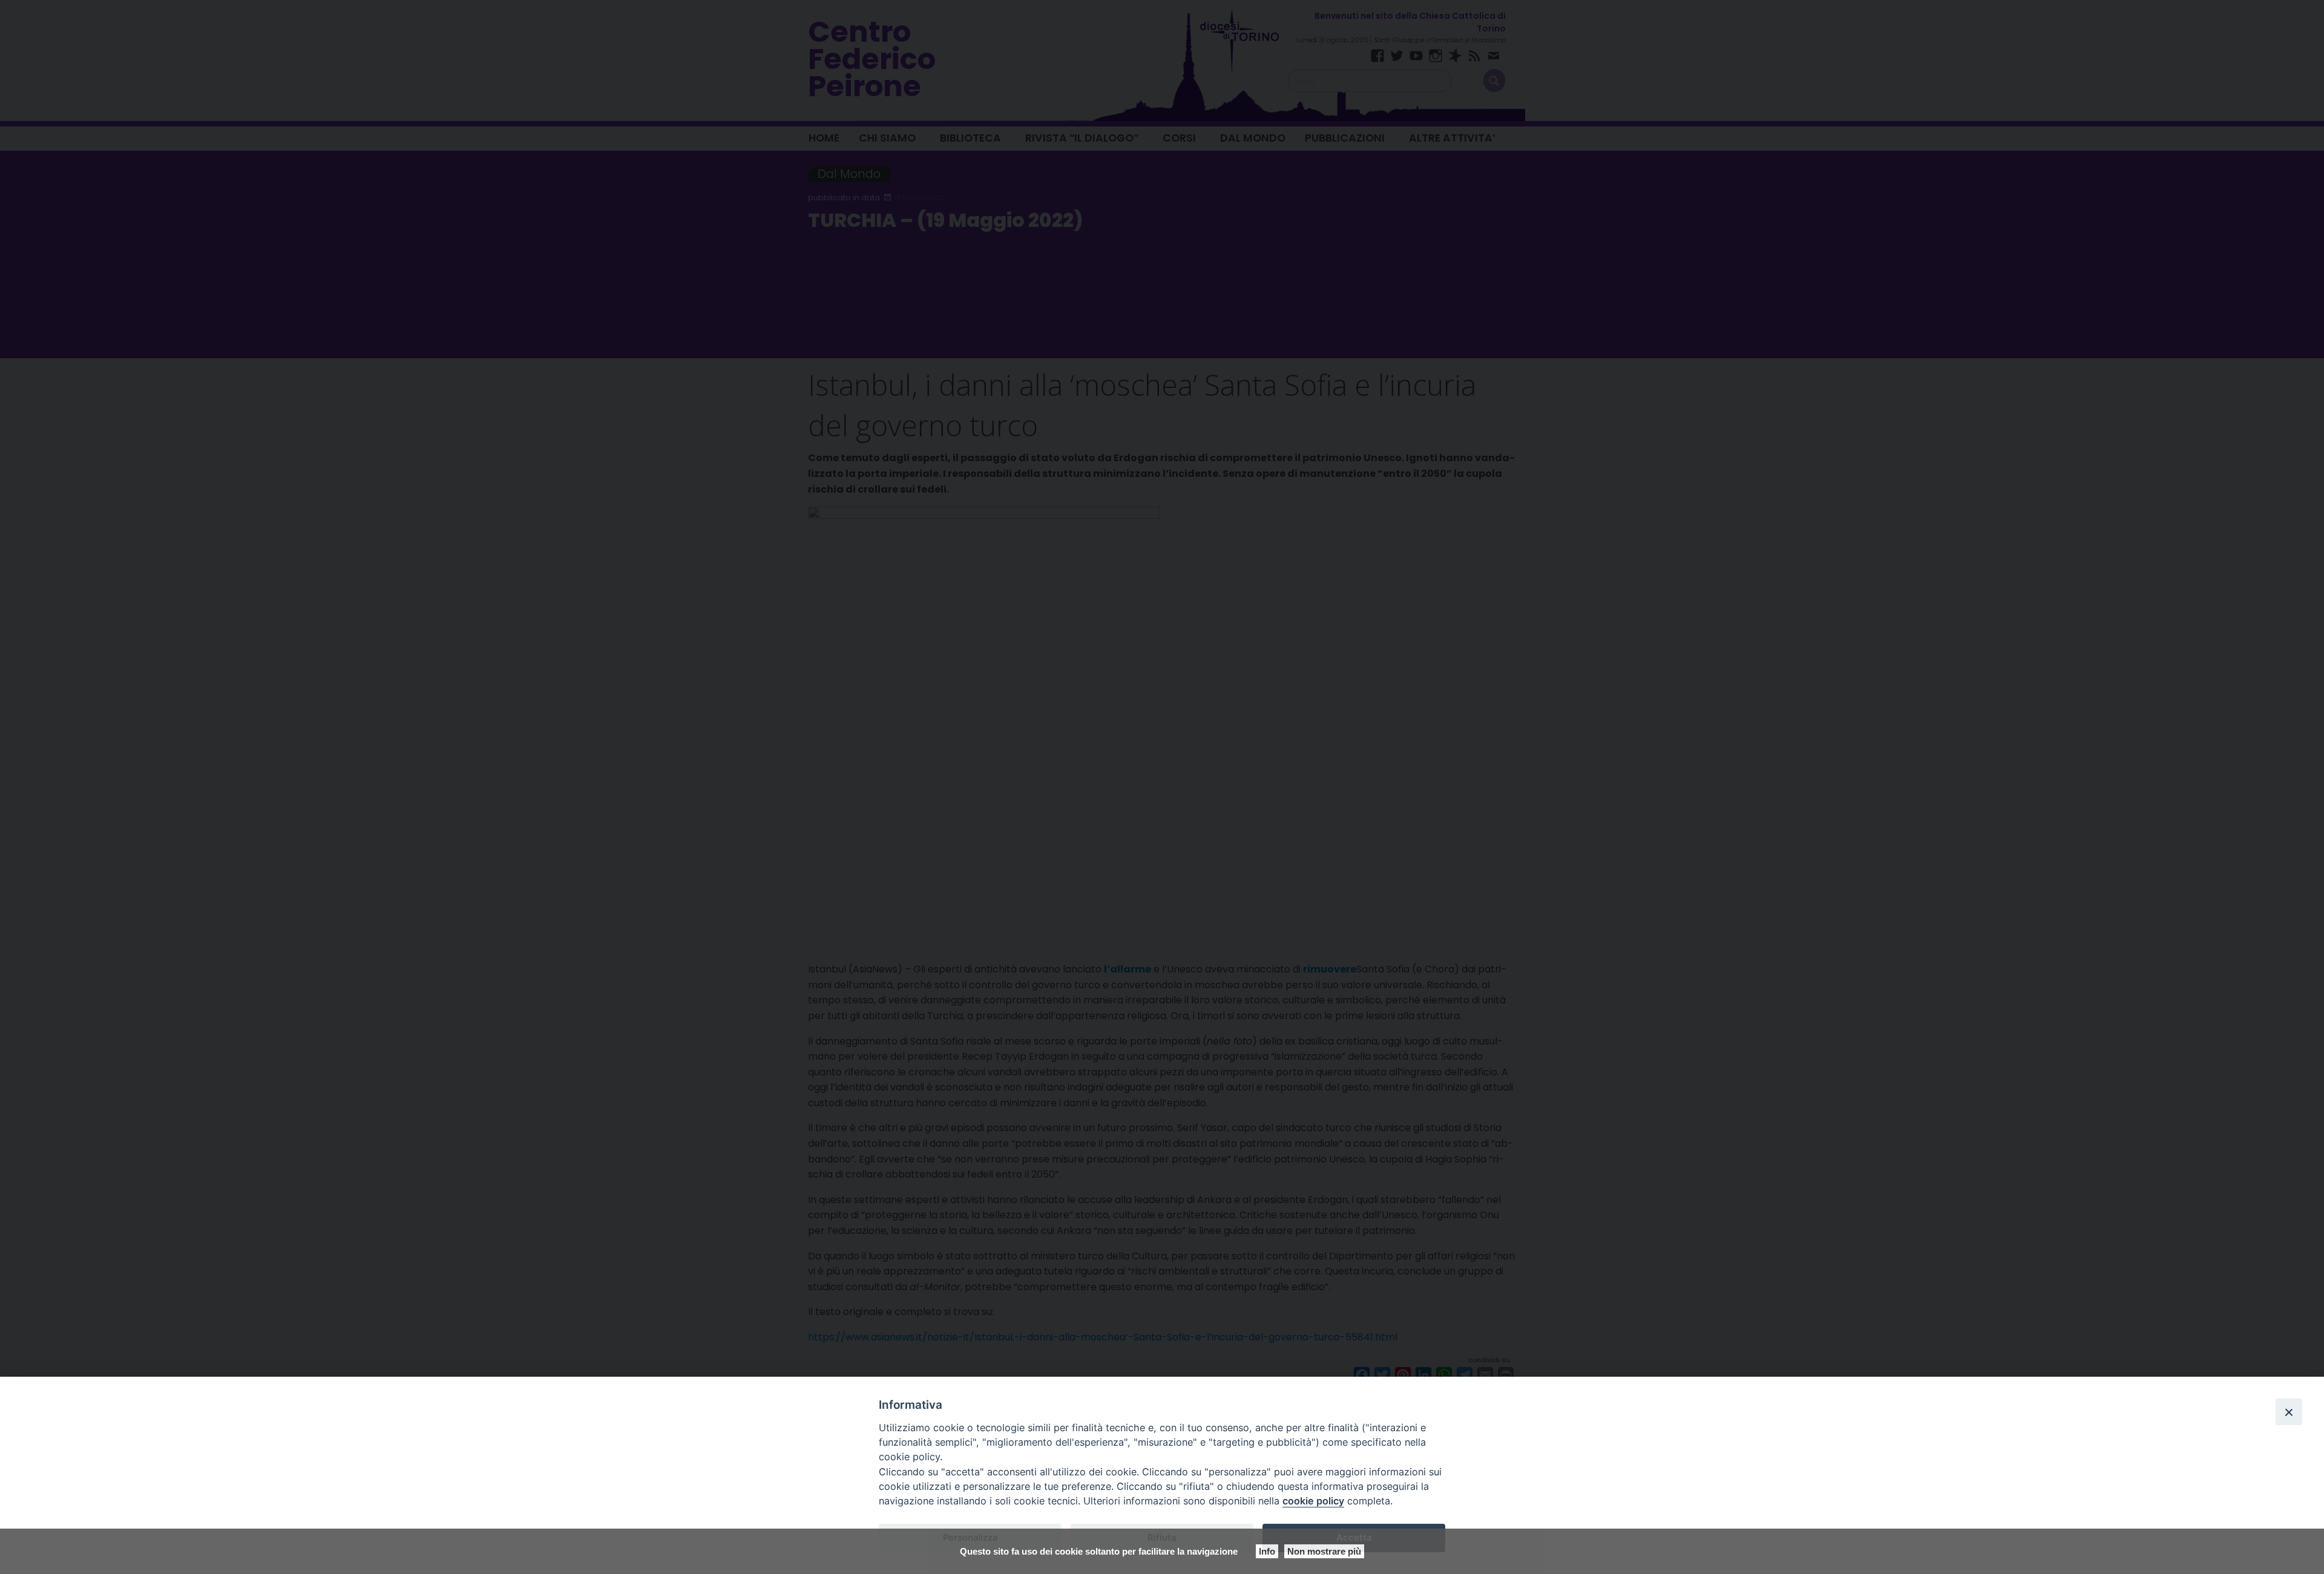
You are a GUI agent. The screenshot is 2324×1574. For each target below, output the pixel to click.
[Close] (2289, 1412)
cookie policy (1313, 1501)
